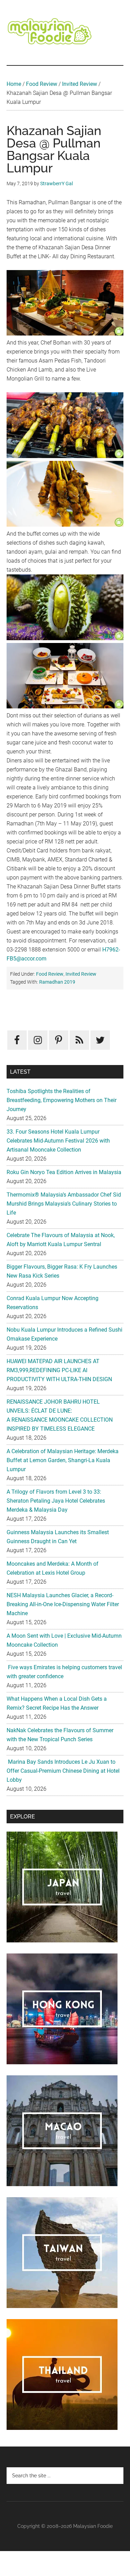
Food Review (42, 84)
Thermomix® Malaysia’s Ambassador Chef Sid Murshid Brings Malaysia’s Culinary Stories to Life (64, 1204)
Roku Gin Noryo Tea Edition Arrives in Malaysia (64, 1172)
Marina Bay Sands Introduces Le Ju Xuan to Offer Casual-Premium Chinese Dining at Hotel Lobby (63, 1771)
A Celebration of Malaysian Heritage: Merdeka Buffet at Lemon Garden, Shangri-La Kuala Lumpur (63, 1460)
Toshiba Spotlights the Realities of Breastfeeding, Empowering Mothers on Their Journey (62, 1100)
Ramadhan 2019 (57, 982)
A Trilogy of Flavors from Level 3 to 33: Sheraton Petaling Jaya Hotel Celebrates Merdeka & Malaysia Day (56, 1501)
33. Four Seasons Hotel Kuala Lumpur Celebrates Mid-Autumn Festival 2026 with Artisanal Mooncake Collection (58, 1141)
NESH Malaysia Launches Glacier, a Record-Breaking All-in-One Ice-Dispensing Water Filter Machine (63, 1604)
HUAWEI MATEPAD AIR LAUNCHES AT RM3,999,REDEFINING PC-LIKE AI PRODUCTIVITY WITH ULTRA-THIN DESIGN (59, 1370)
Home (14, 84)
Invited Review (80, 84)
